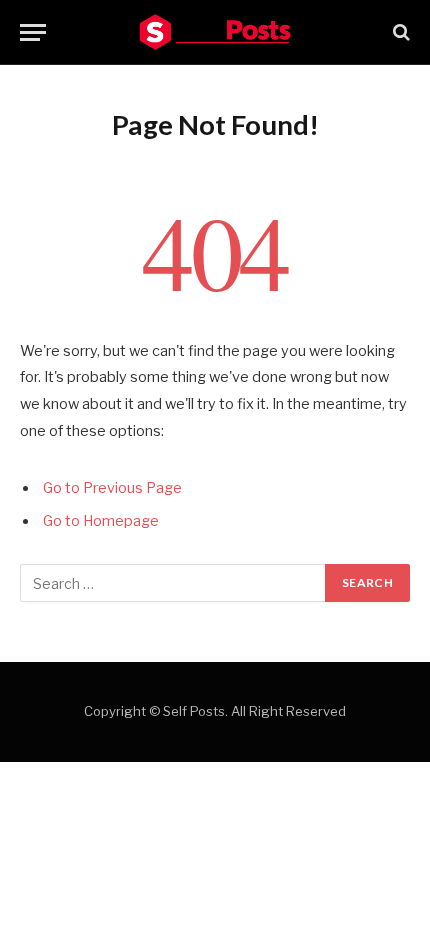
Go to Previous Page (112, 488)
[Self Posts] (215, 32)
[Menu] (33, 32)
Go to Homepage (101, 521)
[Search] (399, 32)
